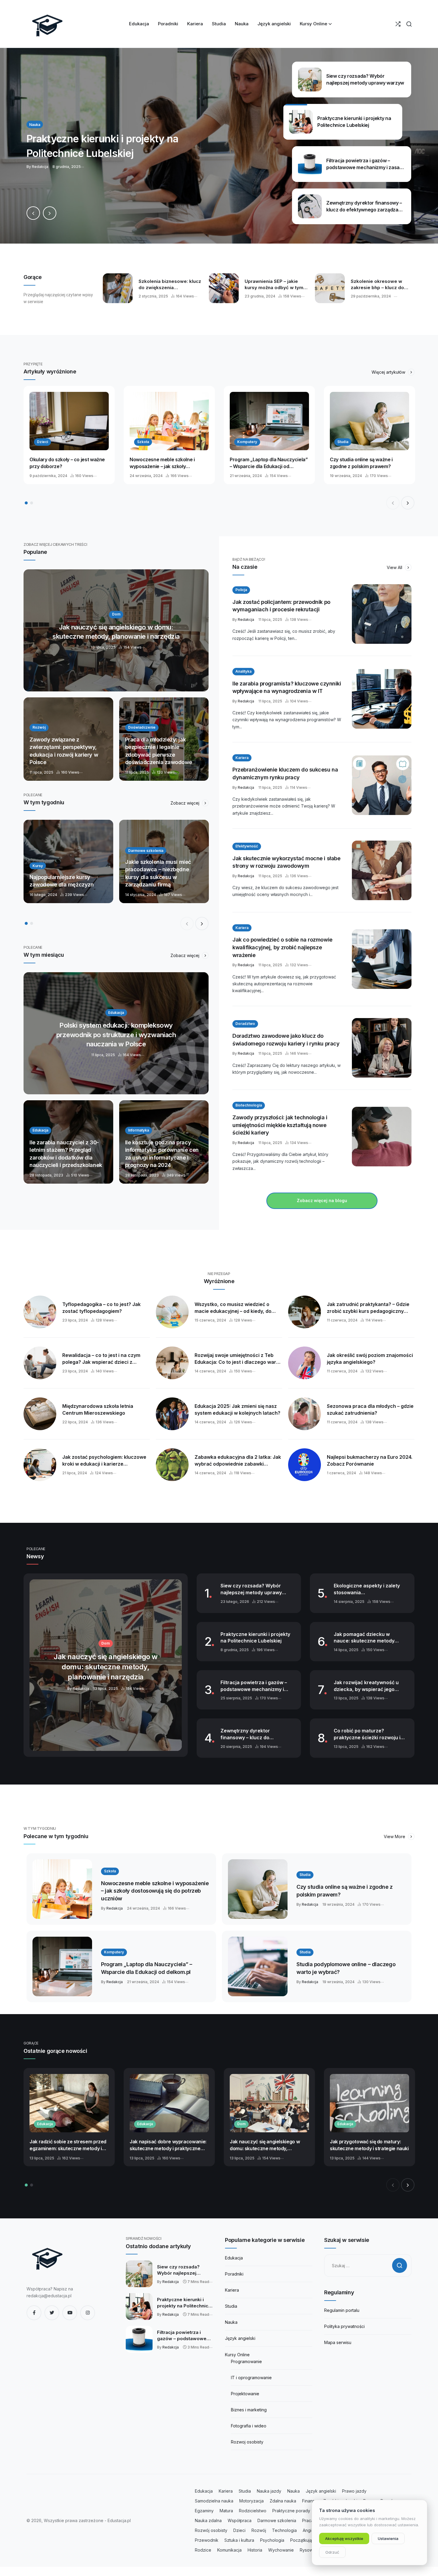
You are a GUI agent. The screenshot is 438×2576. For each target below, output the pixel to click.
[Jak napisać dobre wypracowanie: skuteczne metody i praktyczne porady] (169, 2103)
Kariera (242, 758)
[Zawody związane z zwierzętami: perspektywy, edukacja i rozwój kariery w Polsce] (68, 739)
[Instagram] (88, 2313)
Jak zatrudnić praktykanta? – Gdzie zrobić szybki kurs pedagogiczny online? (368, 1308)
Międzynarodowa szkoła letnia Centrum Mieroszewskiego (98, 1409)
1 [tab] (26, 503)
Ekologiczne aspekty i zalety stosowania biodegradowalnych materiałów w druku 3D (367, 1589)
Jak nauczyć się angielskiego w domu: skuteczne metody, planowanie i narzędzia (265, 2145)
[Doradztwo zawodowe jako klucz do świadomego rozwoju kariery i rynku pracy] (382, 1048)
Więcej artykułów (389, 372)
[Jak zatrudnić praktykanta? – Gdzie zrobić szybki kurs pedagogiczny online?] (305, 1312)
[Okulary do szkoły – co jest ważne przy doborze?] (69, 421)
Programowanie (246, 2361)
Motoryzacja (251, 2501)
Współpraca (240, 2520)
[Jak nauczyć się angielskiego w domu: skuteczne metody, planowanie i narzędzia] (116, 630)
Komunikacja (229, 2550)
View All (395, 567)
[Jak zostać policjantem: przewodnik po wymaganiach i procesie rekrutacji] (382, 614)
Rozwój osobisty (211, 2530)
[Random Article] (398, 24)
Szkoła (143, 442)
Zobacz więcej (185, 803)
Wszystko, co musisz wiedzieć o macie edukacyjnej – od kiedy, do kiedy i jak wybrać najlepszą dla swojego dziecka (233, 1308)
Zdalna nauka (283, 2501)
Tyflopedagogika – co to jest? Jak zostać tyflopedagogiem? (101, 1308)
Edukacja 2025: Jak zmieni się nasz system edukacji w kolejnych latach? (237, 1409)
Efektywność (247, 846)
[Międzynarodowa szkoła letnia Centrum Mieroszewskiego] (40, 1414)
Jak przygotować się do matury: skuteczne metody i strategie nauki (369, 2145)
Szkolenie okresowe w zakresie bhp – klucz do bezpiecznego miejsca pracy (377, 284)
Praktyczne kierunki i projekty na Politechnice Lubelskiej (255, 1638)
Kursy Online (237, 2355)
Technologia (284, 2530)
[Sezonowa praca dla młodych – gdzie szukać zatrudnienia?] (305, 1414)
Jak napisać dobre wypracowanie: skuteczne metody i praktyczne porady (168, 2145)
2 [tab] (32, 503)
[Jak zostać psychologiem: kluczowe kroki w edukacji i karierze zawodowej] (40, 1465)
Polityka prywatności (344, 2326)
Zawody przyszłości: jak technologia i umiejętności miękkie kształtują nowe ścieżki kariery (280, 1125)
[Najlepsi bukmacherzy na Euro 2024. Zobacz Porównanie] (305, 1465)
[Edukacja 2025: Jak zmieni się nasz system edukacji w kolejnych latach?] (172, 1414)
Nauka (231, 2322)
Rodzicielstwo (253, 2511)
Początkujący (303, 2540)
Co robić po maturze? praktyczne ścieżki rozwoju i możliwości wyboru (367, 1734)
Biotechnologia (249, 1105)
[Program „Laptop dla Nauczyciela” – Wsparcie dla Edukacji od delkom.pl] (269, 421)
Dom (241, 2124)
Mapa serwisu (338, 2342)
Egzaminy (204, 2511)
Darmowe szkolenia (277, 2520)
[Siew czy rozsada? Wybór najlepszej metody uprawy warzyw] (139, 2274)
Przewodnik (207, 2540)
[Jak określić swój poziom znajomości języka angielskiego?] (305, 1363)
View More (395, 1836)
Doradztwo (245, 1024)
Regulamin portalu (342, 2310)
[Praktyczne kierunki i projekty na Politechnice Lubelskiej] (219, 146)
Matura (226, 2511)
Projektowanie (245, 2394)
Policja (241, 590)
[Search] (409, 24)
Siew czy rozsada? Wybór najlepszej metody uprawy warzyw (251, 1589)
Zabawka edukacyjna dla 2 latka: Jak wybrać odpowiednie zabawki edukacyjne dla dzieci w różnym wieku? (238, 1461)
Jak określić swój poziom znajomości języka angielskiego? (370, 1359)
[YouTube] (70, 2313)
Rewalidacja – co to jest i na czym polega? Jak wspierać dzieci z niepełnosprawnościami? (101, 1359)
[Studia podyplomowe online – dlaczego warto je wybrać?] (258, 1966)
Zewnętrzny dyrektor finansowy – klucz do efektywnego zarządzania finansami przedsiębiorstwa (253, 1734)
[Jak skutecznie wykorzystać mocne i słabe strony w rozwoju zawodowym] (382, 870)
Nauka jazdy (269, 2491)
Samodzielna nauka (214, 2501)
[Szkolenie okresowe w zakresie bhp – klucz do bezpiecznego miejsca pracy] (330, 288)
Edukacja (45, 2124)
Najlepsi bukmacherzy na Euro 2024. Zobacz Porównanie (370, 1460)
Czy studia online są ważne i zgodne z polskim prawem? (361, 463)
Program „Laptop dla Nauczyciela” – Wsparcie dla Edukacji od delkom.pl (269, 463)
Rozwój (259, 2530)
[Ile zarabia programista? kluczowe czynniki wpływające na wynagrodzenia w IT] (382, 699)
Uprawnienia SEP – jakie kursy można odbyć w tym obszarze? (274, 284)
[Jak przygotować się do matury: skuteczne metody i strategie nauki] (369, 2103)
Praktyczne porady (291, 2511)
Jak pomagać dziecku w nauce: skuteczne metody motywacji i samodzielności (366, 1638)
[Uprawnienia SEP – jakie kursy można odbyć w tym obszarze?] (224, 288)
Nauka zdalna (208, 2520)
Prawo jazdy (354, 2491)
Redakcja (246, 620)
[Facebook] (34, 2313)
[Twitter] (52, 2313)
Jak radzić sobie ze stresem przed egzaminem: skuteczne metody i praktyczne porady (68, 2145)
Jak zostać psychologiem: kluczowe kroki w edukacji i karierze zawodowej (104, 1461)
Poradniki (234, 2274)
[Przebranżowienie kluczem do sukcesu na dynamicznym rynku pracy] (382, 785)
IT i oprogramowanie (251, 2378)
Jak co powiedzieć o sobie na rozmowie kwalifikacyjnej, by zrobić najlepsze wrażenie (282, 947)
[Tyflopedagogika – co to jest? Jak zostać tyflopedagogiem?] (40, 1312)
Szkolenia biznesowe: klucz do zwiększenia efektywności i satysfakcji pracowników (170, 284)
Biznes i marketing (249, 2410)
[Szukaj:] (368, 2266)
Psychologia (272, 2540)
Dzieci (42, 442)
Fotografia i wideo (249, 2426)
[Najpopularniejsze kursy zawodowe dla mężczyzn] (68, 861)
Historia (255, 2550)
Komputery (247, 442)
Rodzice (203, 2550)
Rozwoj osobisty (247, 2442)
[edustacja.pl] (47, 24)
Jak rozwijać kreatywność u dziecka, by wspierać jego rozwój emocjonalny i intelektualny (366, 1686)
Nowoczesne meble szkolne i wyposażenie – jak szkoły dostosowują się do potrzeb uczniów (162, 463)
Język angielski (240, 2338)
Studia (343, 442)
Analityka (243, 671)
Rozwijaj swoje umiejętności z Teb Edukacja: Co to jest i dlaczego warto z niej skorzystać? (238, 1359)
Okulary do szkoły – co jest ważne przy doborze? (67, 463)
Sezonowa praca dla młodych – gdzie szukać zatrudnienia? (370, 1409)
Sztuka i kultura (239, 2540)
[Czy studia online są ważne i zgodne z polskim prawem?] (369, 421)
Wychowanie (281, 2550)
